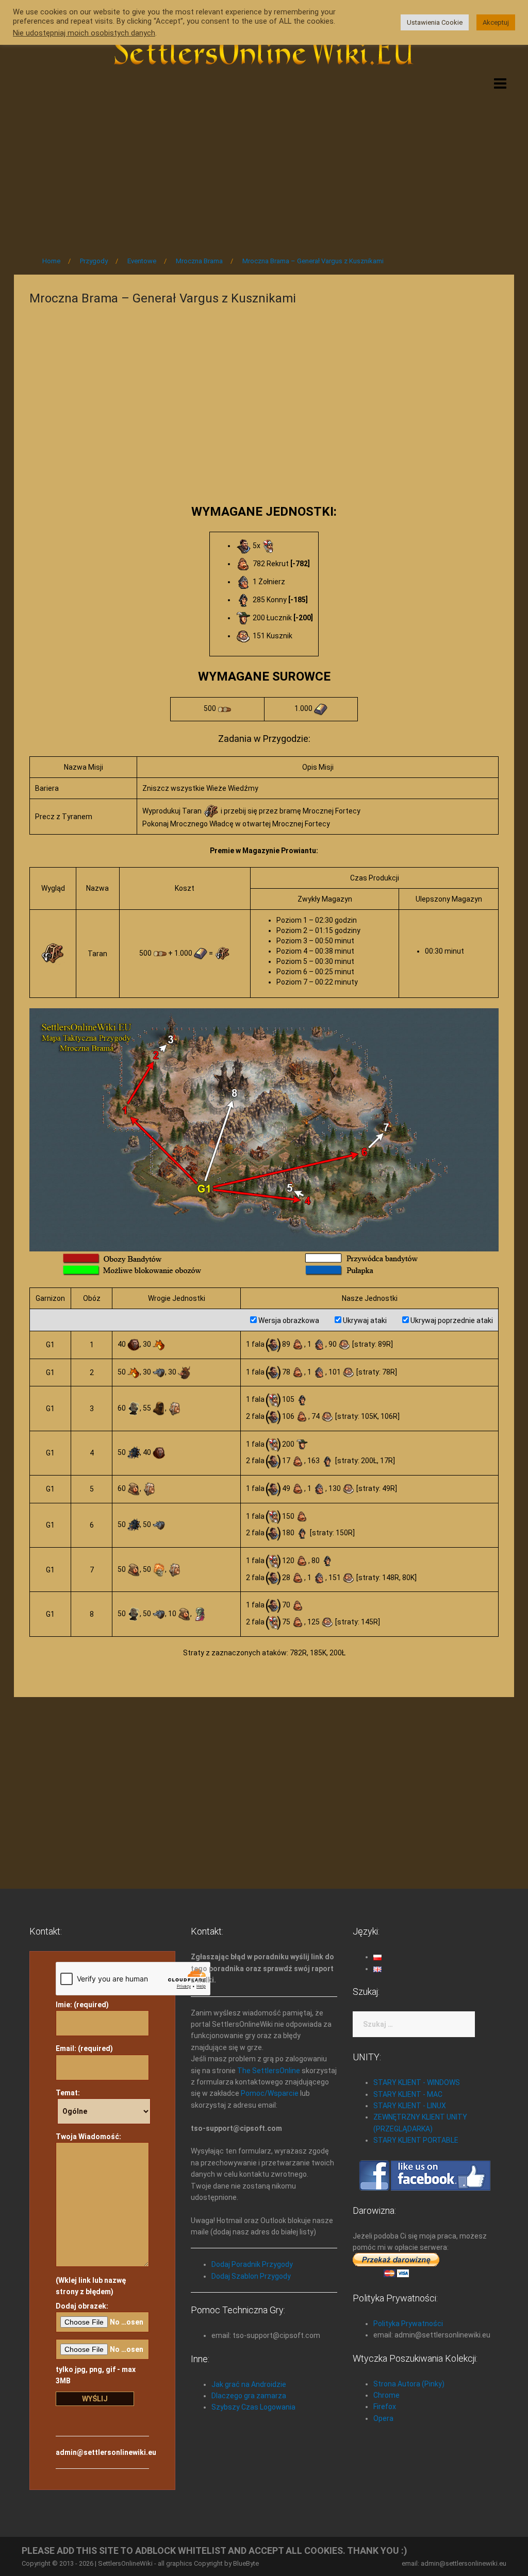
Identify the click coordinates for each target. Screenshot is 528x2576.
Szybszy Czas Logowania (253, 2407)
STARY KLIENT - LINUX (410, 2106)
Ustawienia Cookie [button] (435, 22)
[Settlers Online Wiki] (264, 47)
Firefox (385, 2406)
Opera (383, 2418)
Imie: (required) (82, 2005)
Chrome (386, 2395)
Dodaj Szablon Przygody (251, 2276)
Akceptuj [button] (496, 22)
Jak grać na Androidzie (249, 2384)
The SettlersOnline (269, 2071)
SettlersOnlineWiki (125, 2563)
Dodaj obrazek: (82, 2306)
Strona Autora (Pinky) (409, 2384)
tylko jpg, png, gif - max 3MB (96, 2375)
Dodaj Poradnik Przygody (252, 2264)
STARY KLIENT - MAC (408, 2094)
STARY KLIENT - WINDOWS (417, 2082)
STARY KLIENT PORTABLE (416, 2140)
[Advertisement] (264, 161)
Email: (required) (84, 2048)
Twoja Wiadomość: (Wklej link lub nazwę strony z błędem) (91, 2214)
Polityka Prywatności (408, 2324)
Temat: (68, 2093)
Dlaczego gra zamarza (249, 2396)
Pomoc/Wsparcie (270, 2093)
